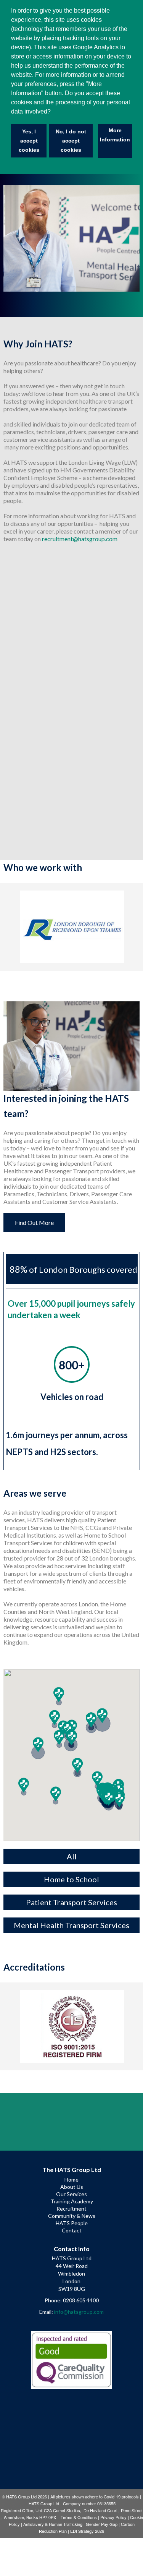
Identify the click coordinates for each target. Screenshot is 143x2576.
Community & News (72, 2216)
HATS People (72, 2223)
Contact (72, 2230)
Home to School (71, 1879)
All (72, 1856)
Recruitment (71, 2209)
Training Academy (72, 2201)
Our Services (71, 2194)
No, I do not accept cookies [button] (71, 141)
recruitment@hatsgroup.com (80, 539)
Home (71, 2179)
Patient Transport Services (71, 1902)
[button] (24, 1785)
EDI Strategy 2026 (87, 2531)
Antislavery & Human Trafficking (53, 2524)
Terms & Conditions (79, 2517)
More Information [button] (115, 135)
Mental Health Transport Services (71, 1925)
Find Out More (34, 1222)
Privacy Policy (113, 2517)
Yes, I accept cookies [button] (29, 141)
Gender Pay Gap (102, 2524)
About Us (72, 2187)
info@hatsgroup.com (79, 2312)
